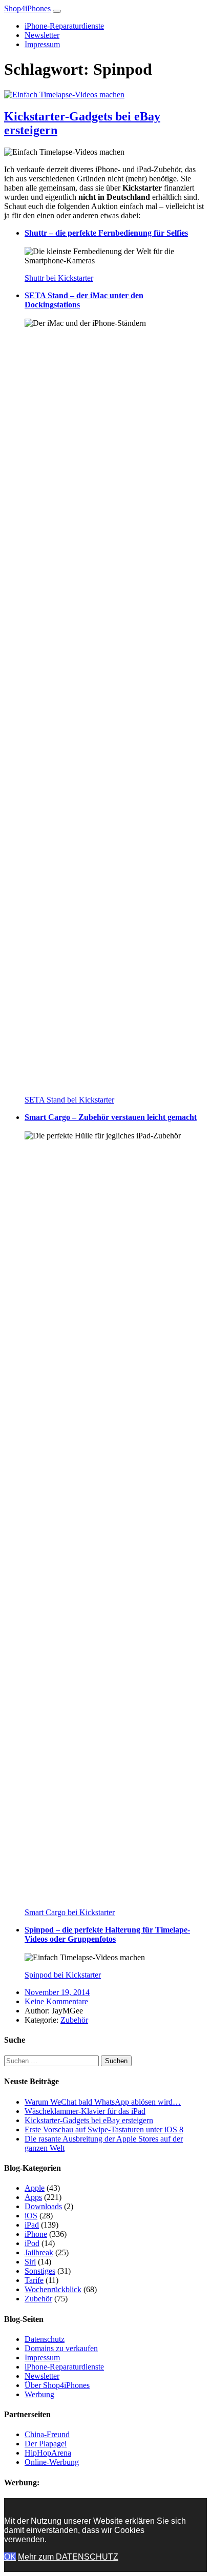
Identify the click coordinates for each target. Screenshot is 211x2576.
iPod (32, 2243)
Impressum (42, 44)
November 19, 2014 (57, 1992)
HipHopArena (48, 2453)
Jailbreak (39, 2252)
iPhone (36, 2234)
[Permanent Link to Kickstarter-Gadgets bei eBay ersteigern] (64, 95)
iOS (31, 2216)
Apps (33, 2197)
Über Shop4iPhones (57, 2385)
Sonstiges (40, 2271)
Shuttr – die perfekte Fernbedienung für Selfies (106, 233)
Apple (35, 2188)
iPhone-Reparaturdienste (64, 26)
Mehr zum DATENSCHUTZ (68, 2557)
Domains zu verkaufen (61, 2348)
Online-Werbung (52, 2462)
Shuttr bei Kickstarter (59, 278)
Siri (30, 2262)
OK (10, 2557)
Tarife (34, 2280)
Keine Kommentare (56, 2001)
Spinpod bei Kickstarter (63, 1975)
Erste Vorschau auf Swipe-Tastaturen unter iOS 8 (104, 2130)
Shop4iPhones (27, 8)
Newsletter (42, 35)
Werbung (39, 2394)
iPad (32, 2225)
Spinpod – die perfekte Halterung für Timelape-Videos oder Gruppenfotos (107, 1934)
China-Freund (47, 2434)
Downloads (43, 2206)
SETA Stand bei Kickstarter (69, 1100)
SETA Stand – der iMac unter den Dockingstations (84, 300)
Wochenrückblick (53, 2289)
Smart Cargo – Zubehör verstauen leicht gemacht (111, 1117)
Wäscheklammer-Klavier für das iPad (85, 2111)
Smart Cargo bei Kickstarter (70, 1912)
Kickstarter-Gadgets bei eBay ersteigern (89, 2120)
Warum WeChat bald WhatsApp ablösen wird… (103, 2102)
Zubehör (74, 2020)
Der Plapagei (46, 2444)
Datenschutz (45, 2339)
